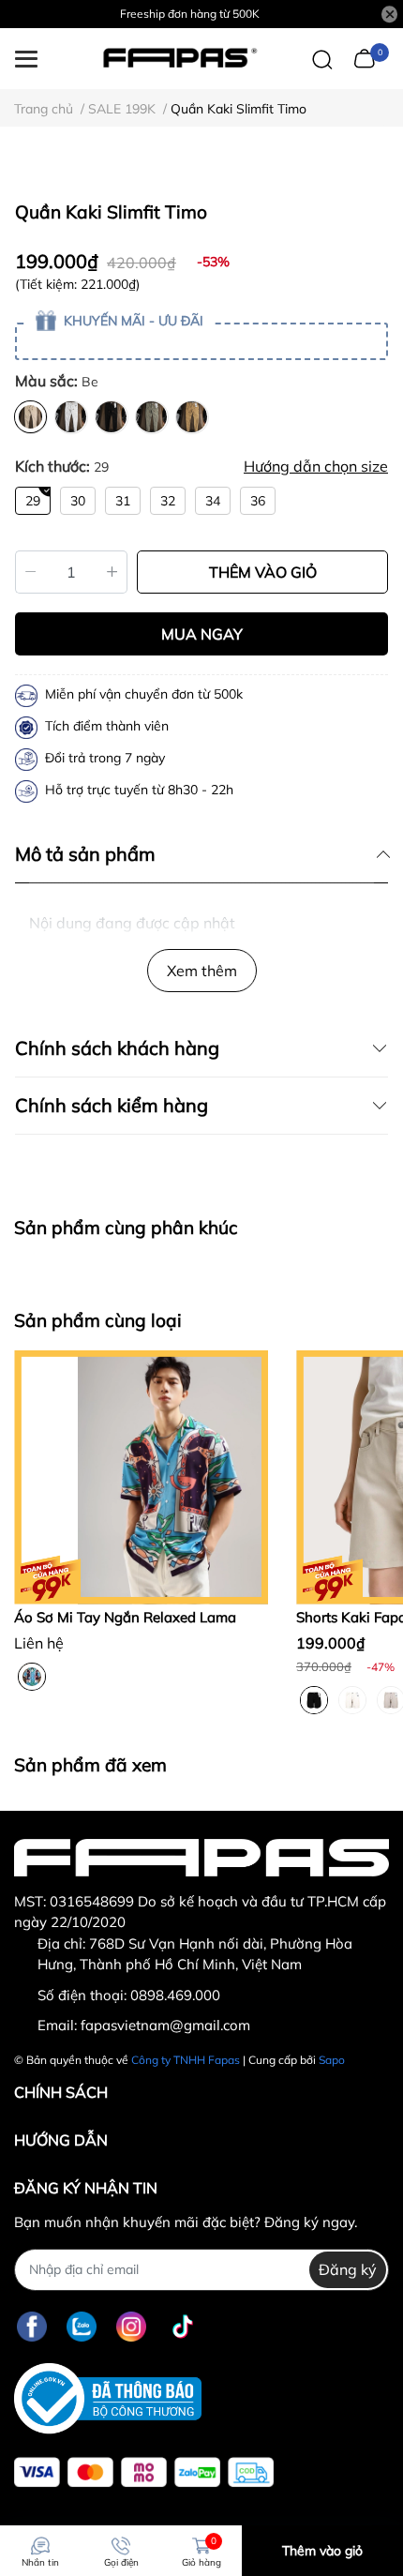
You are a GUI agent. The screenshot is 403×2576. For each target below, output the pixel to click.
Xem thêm (202, 971)
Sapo (332, 2060)
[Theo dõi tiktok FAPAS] (183, 2327)
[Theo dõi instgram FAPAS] (131, 2327)
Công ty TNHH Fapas (186, 2060)
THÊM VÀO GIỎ (263, 572)
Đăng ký (348, 2269)
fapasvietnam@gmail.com (165, 2025)
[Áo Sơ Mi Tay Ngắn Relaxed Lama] (141, 1477)
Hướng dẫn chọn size (316, 466)
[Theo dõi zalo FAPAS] (82, 2327)
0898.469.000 (175, 1995)
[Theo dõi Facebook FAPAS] (32, 2327)
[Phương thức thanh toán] (144, 2472)
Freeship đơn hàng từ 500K (190, 14)
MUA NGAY (202, 634)
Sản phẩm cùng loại (98, 1320)
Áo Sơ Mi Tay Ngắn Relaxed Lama (125, 1617)
